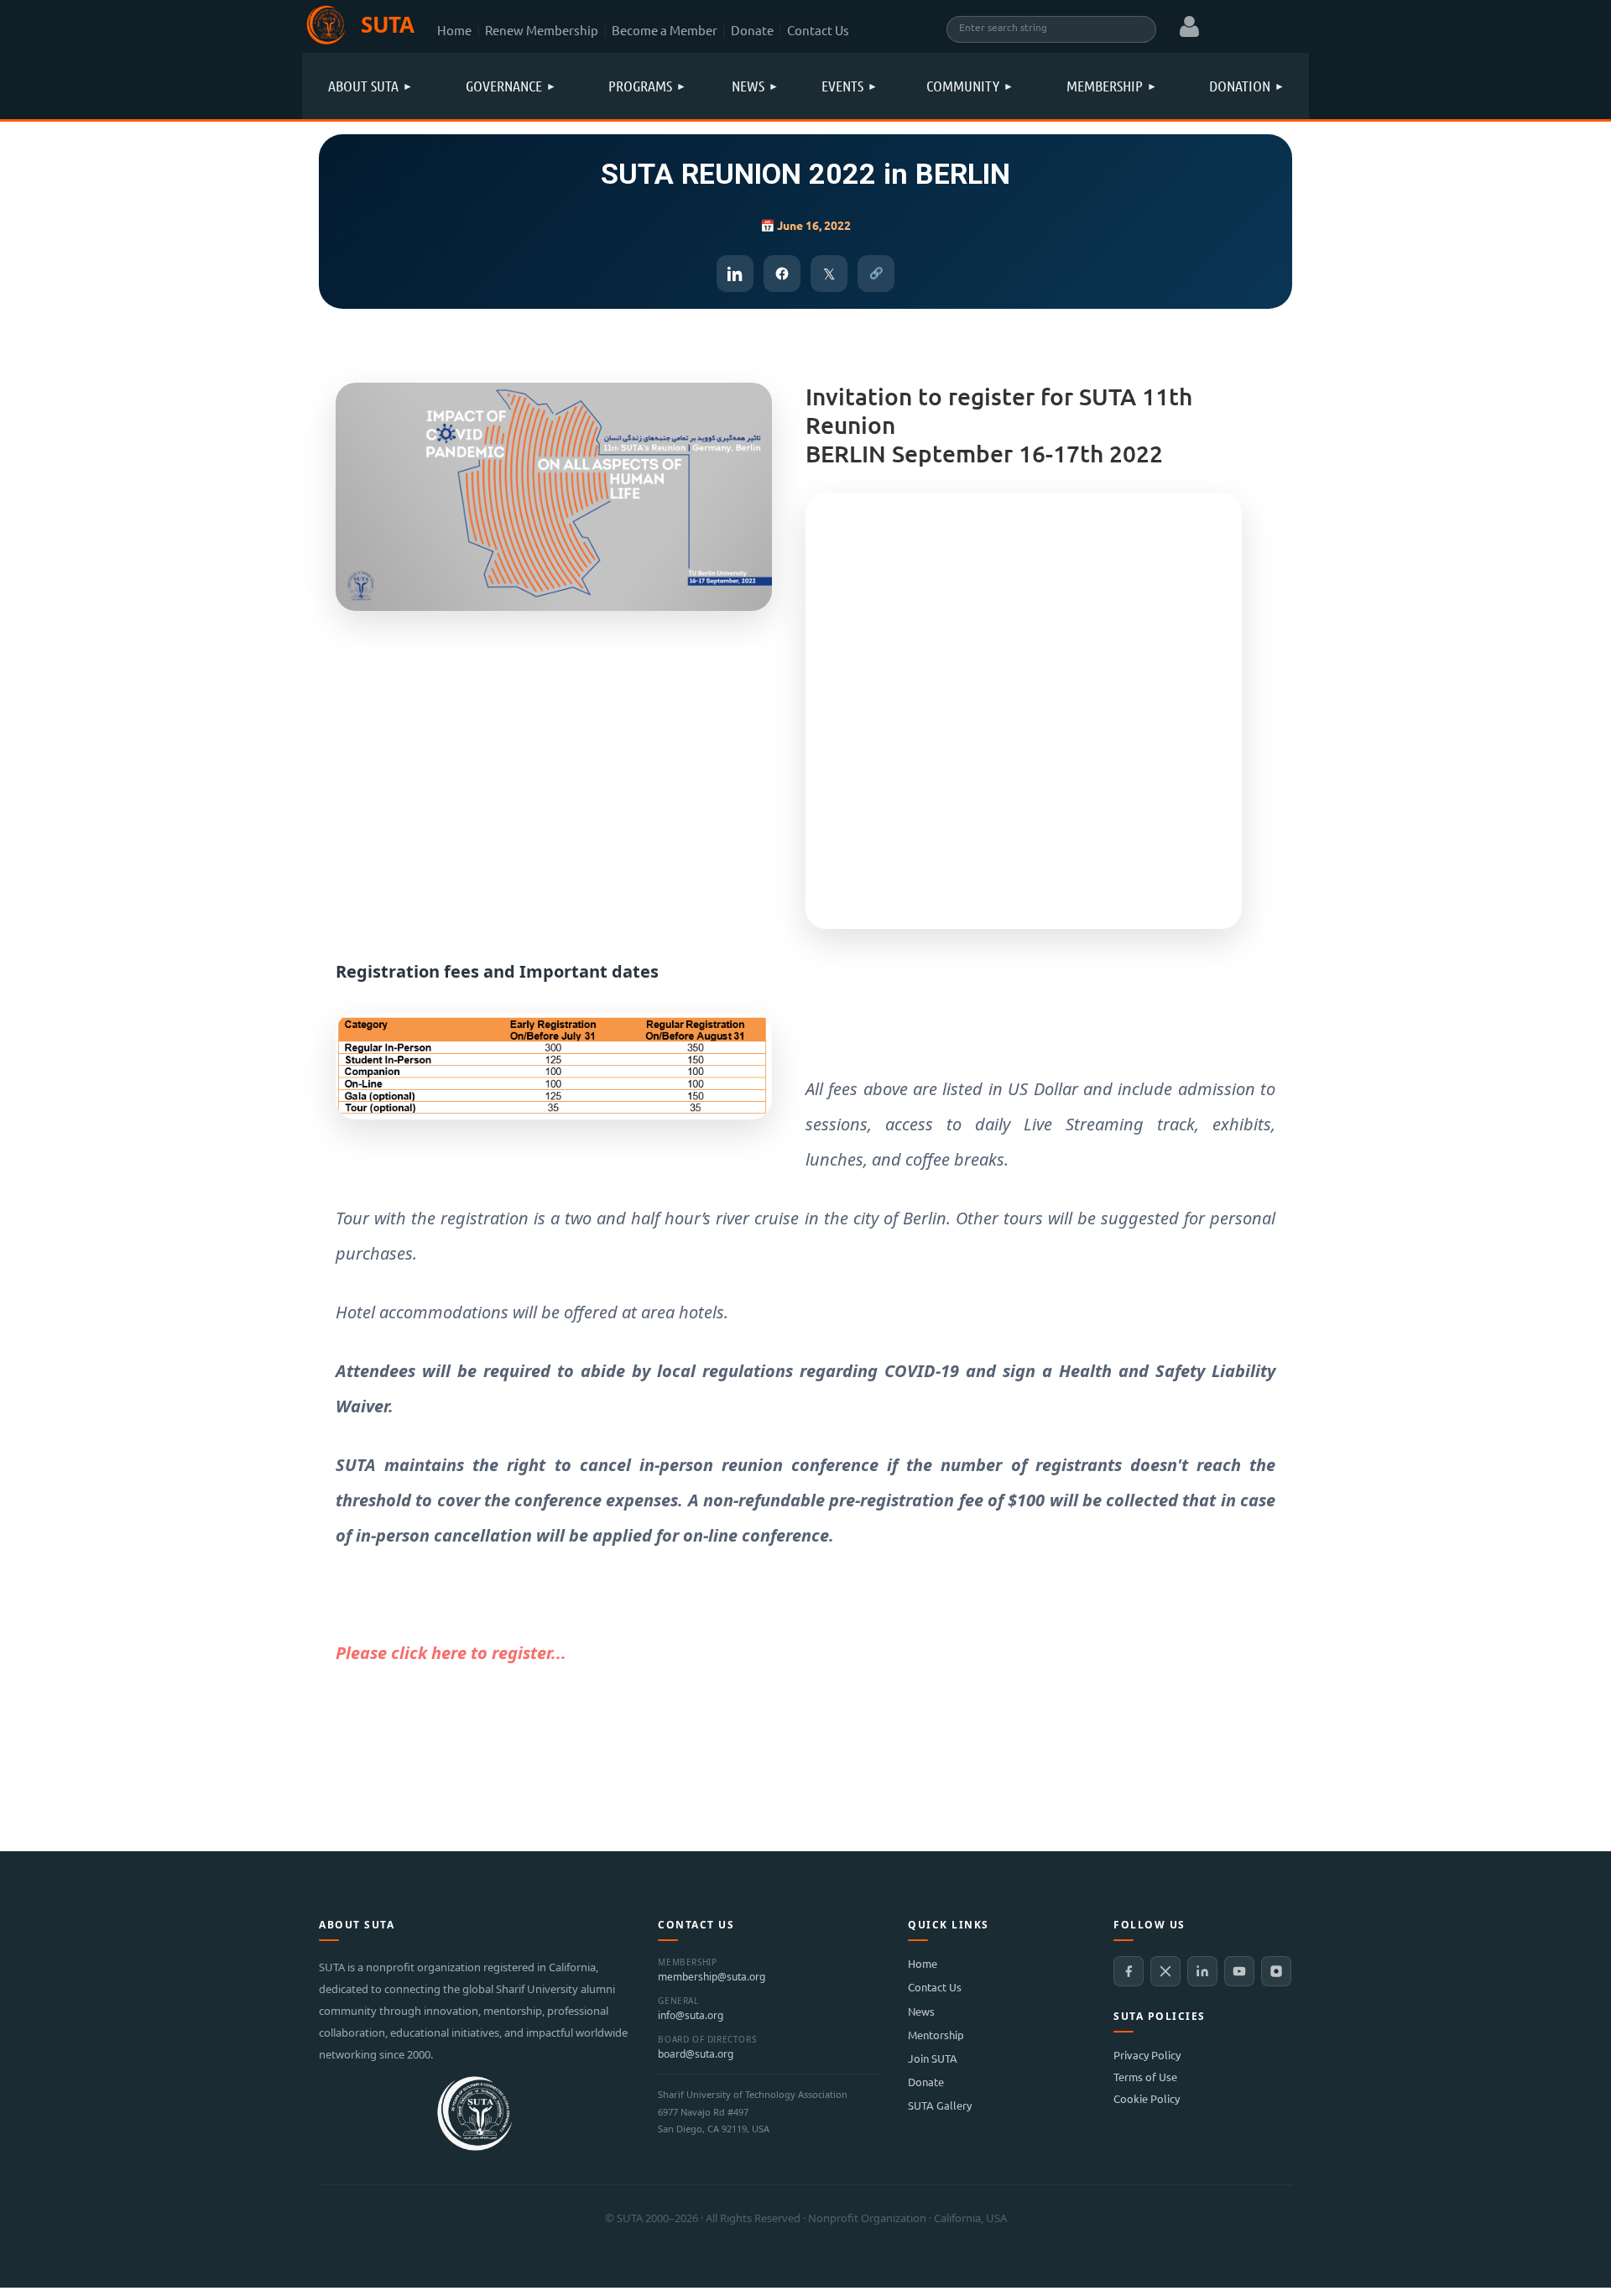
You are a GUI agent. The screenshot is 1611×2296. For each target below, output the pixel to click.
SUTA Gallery (940, 2105)
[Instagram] (1276, 1971)
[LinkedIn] (1202, 1971)
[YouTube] (1239, 1971)
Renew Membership (542, 30)
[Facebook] (1129, 1971)
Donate (752, 30)
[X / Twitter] (1165, 1971)
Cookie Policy (1147, 2098)
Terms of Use (1145, 2077)
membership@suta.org (712, 1977)
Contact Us (818, 30)
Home (454, 30)
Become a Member (665, 30)
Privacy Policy (1147, 2055)
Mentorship (936, 2035)
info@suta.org (691, 2016)
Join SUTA (933, 2058)
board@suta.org (696, 2054)
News (921, 2011)
